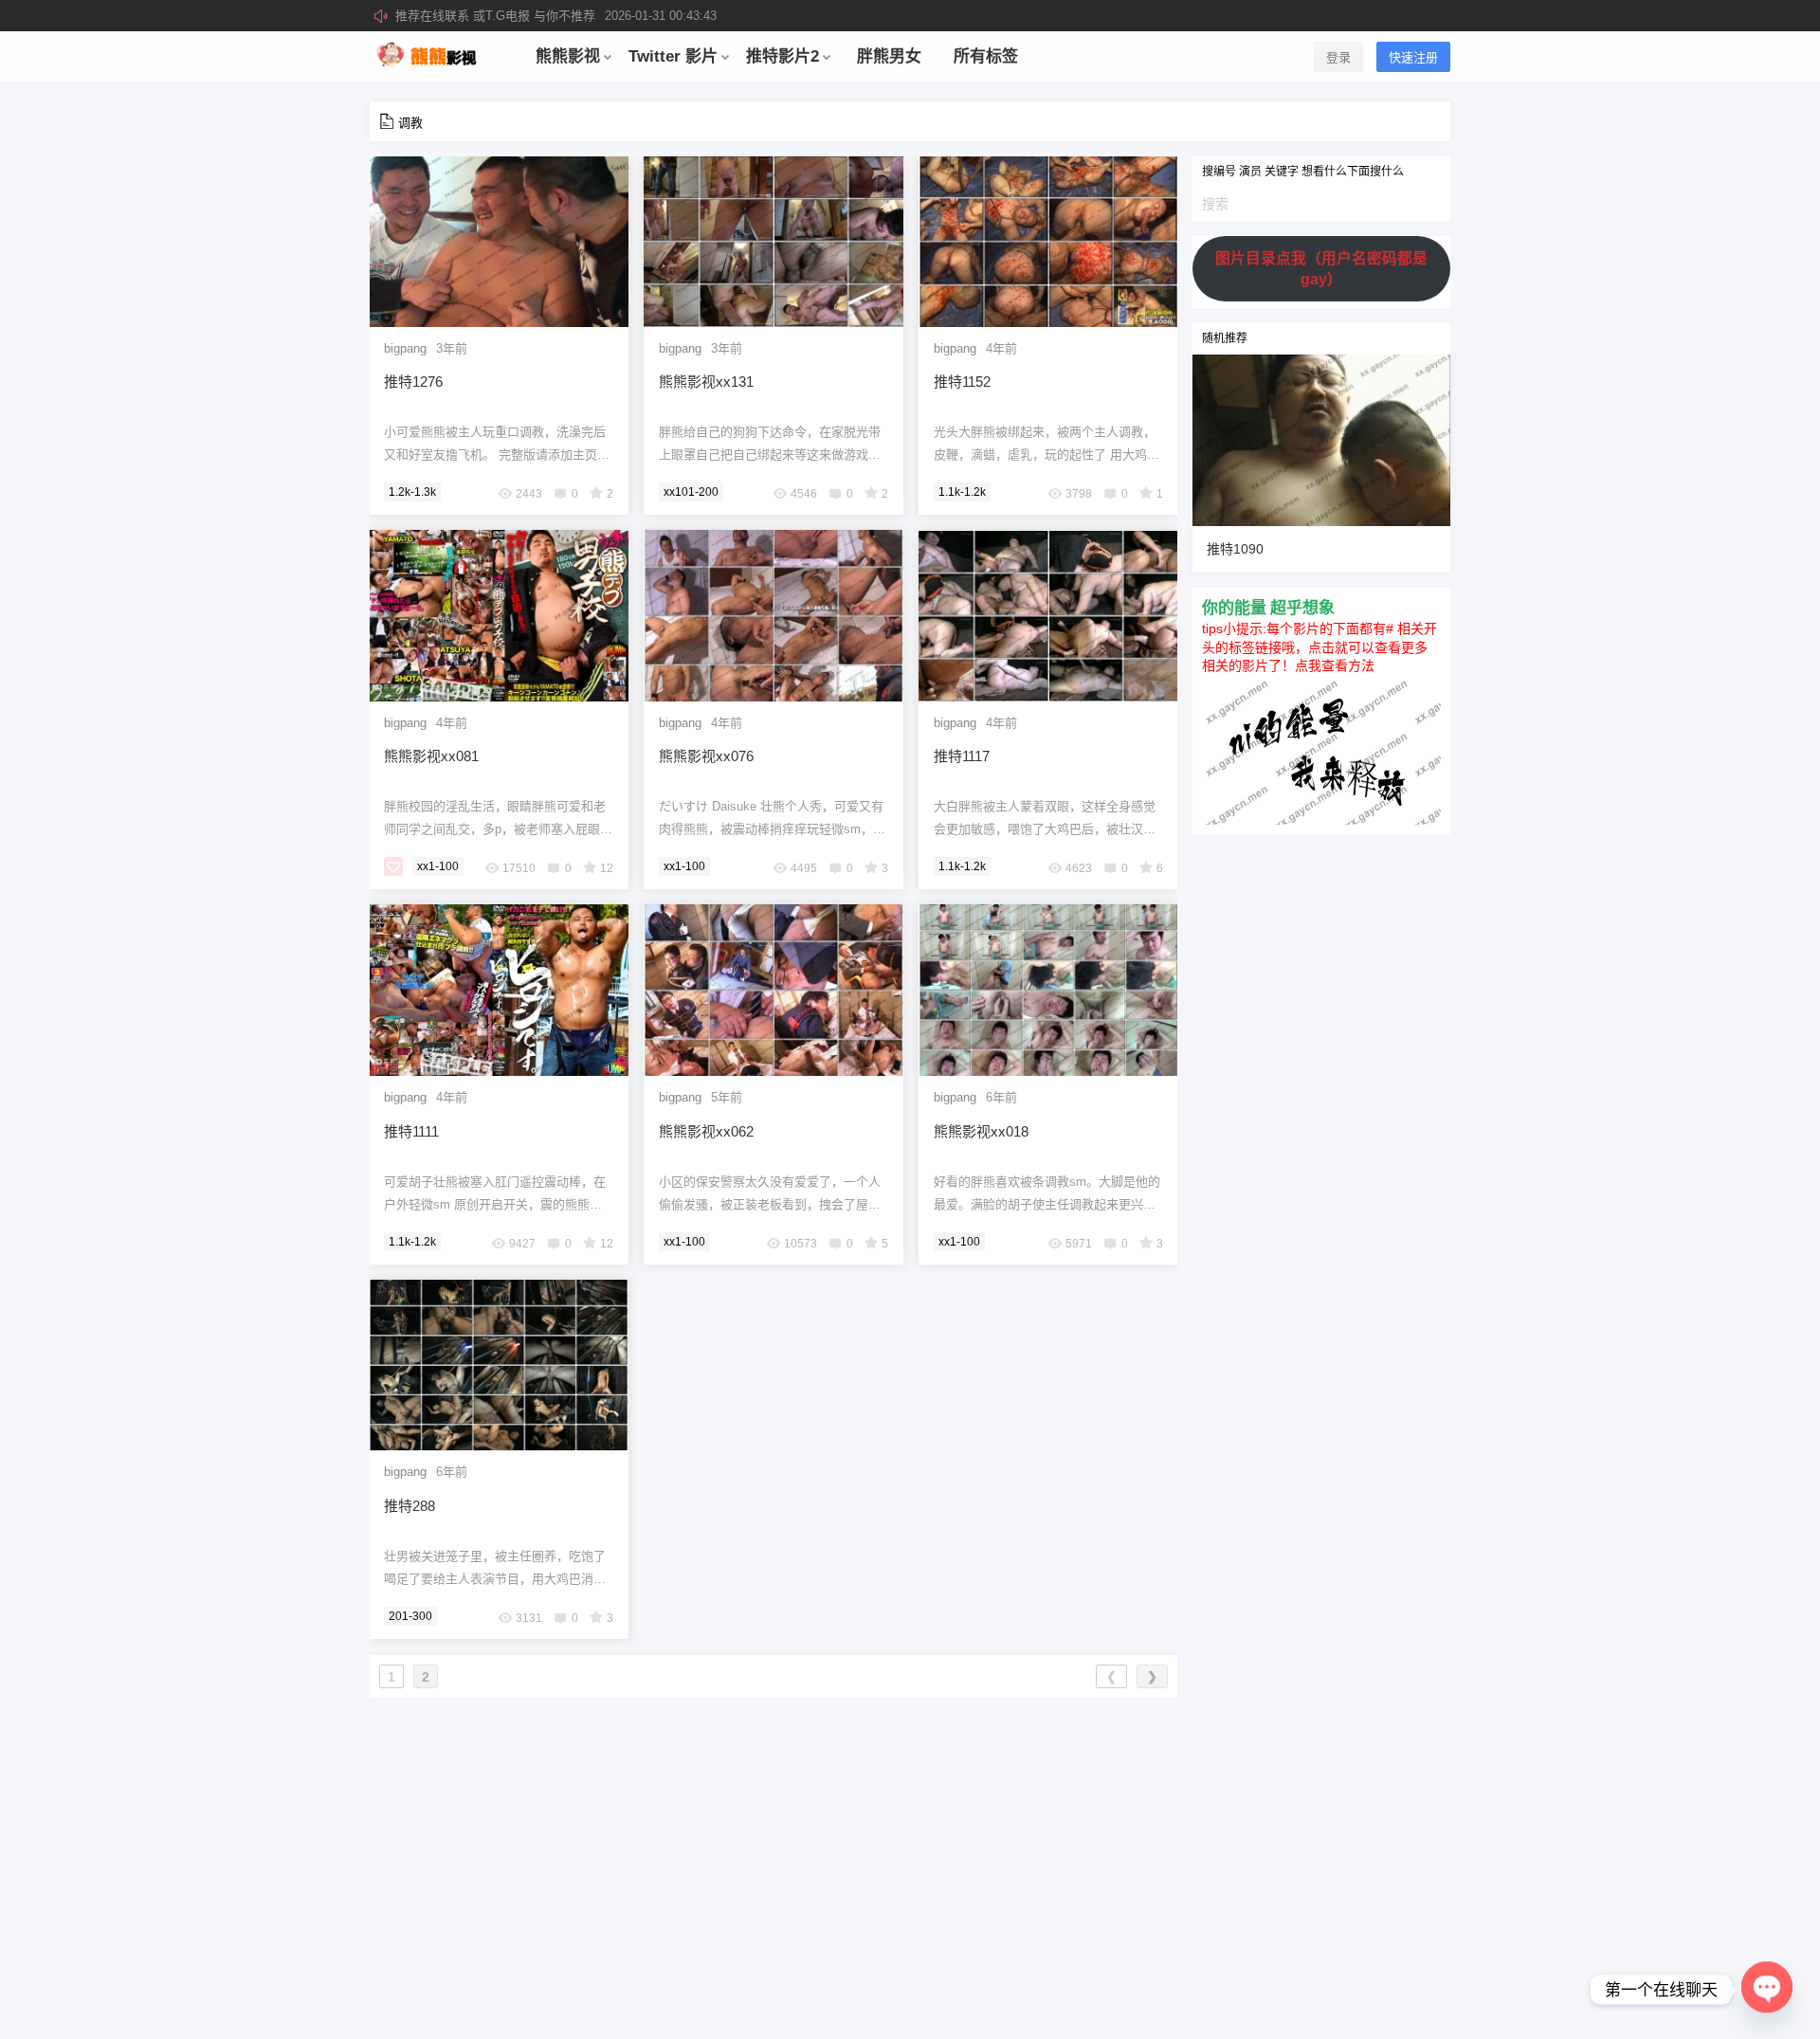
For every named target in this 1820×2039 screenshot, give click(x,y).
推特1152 (962, 382)
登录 (1338, 57)
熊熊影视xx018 (981, 1131)
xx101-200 (691, 492)
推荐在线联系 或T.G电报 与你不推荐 (556, 16)
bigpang (405, 348)
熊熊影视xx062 (706, 1131)
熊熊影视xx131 (706, 382)
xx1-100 (438, 866)
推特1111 (411, 1131)
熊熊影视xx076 (706, 756)
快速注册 (1413, 57)
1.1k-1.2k (962, 492)
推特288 (409, 1506)
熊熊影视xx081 (431, 756)
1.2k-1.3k (412, 492)
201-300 (410, 1616)
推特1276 (413, 382)
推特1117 (962, 756)
